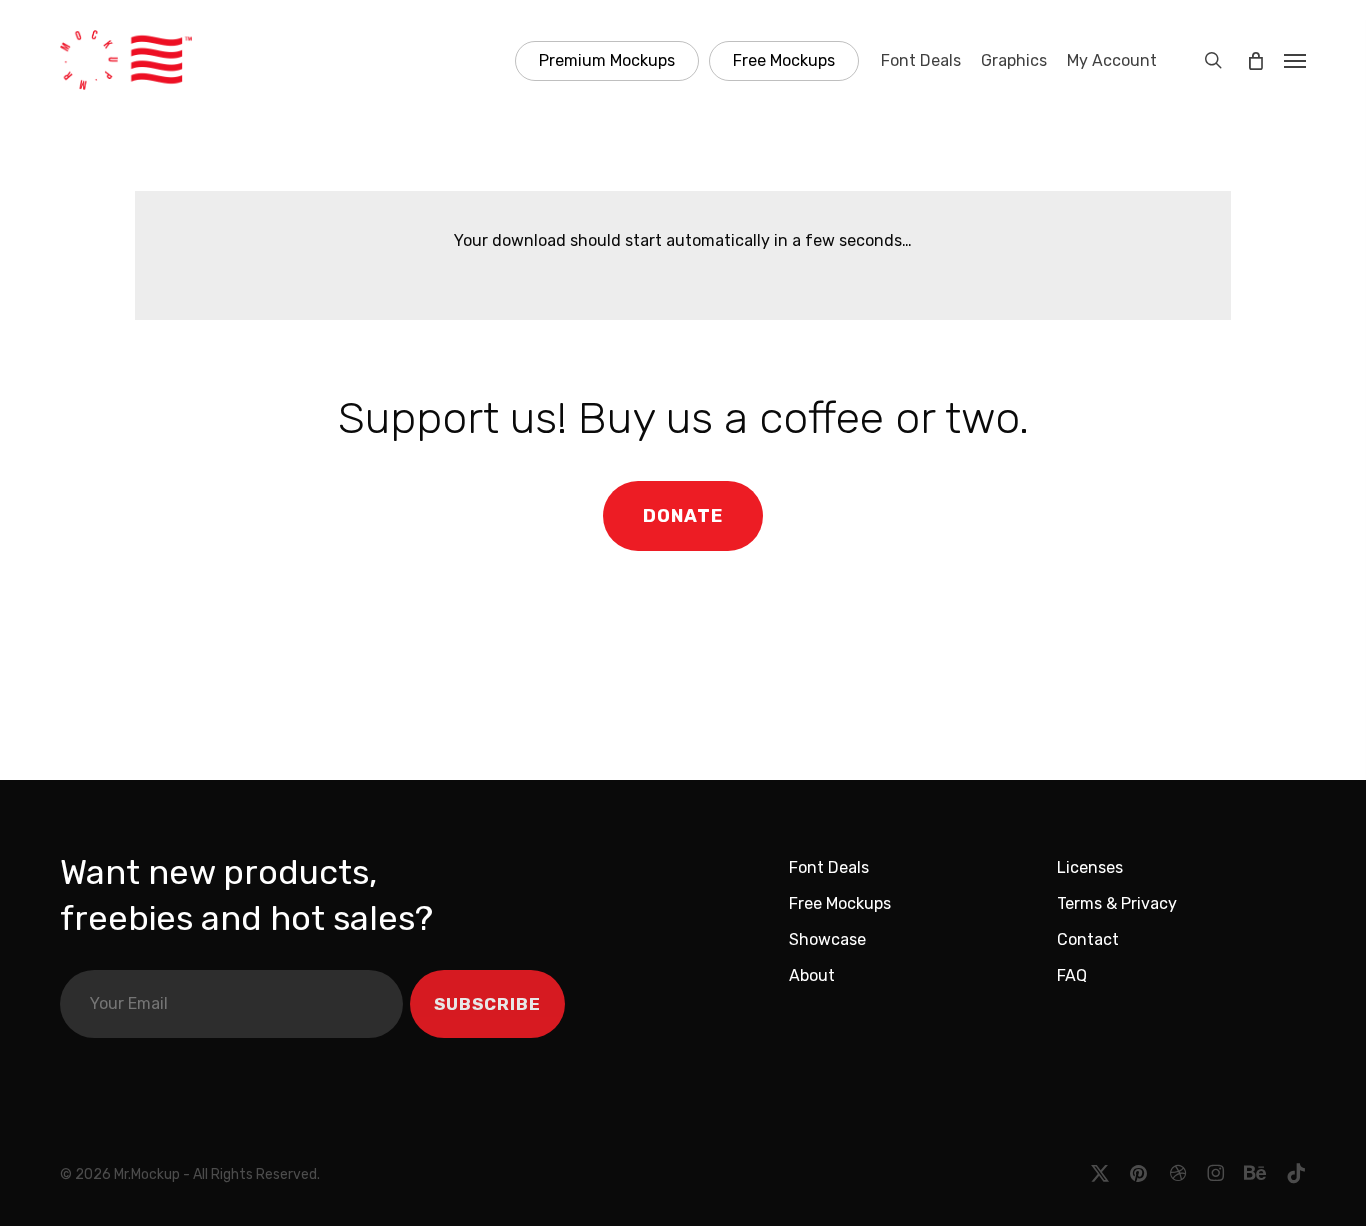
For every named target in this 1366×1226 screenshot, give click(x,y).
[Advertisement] (683, 686)
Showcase (827, 939)
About (812, 975)
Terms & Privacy (1117, 903)
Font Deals (829, 867)
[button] (1295, 60)
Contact (1088, 939)
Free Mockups (840, 903)
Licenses (1090, 867)
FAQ (1072, 975)
